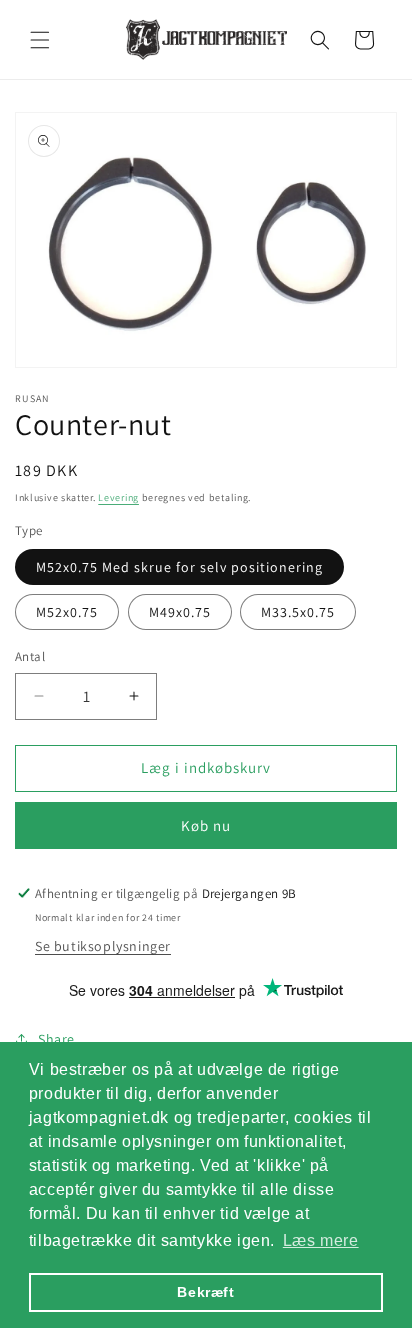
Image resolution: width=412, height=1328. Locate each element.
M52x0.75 (67, 612)
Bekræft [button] (205, 1292)
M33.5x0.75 (298, 612)
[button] (40, 40)
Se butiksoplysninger (103, 946)
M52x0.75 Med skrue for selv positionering (179, 567)
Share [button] (56, 1039)
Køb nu (206, 825)
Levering (118, 497)
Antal (30, 656)
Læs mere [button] (321, 1240)
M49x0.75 (180, 612)
